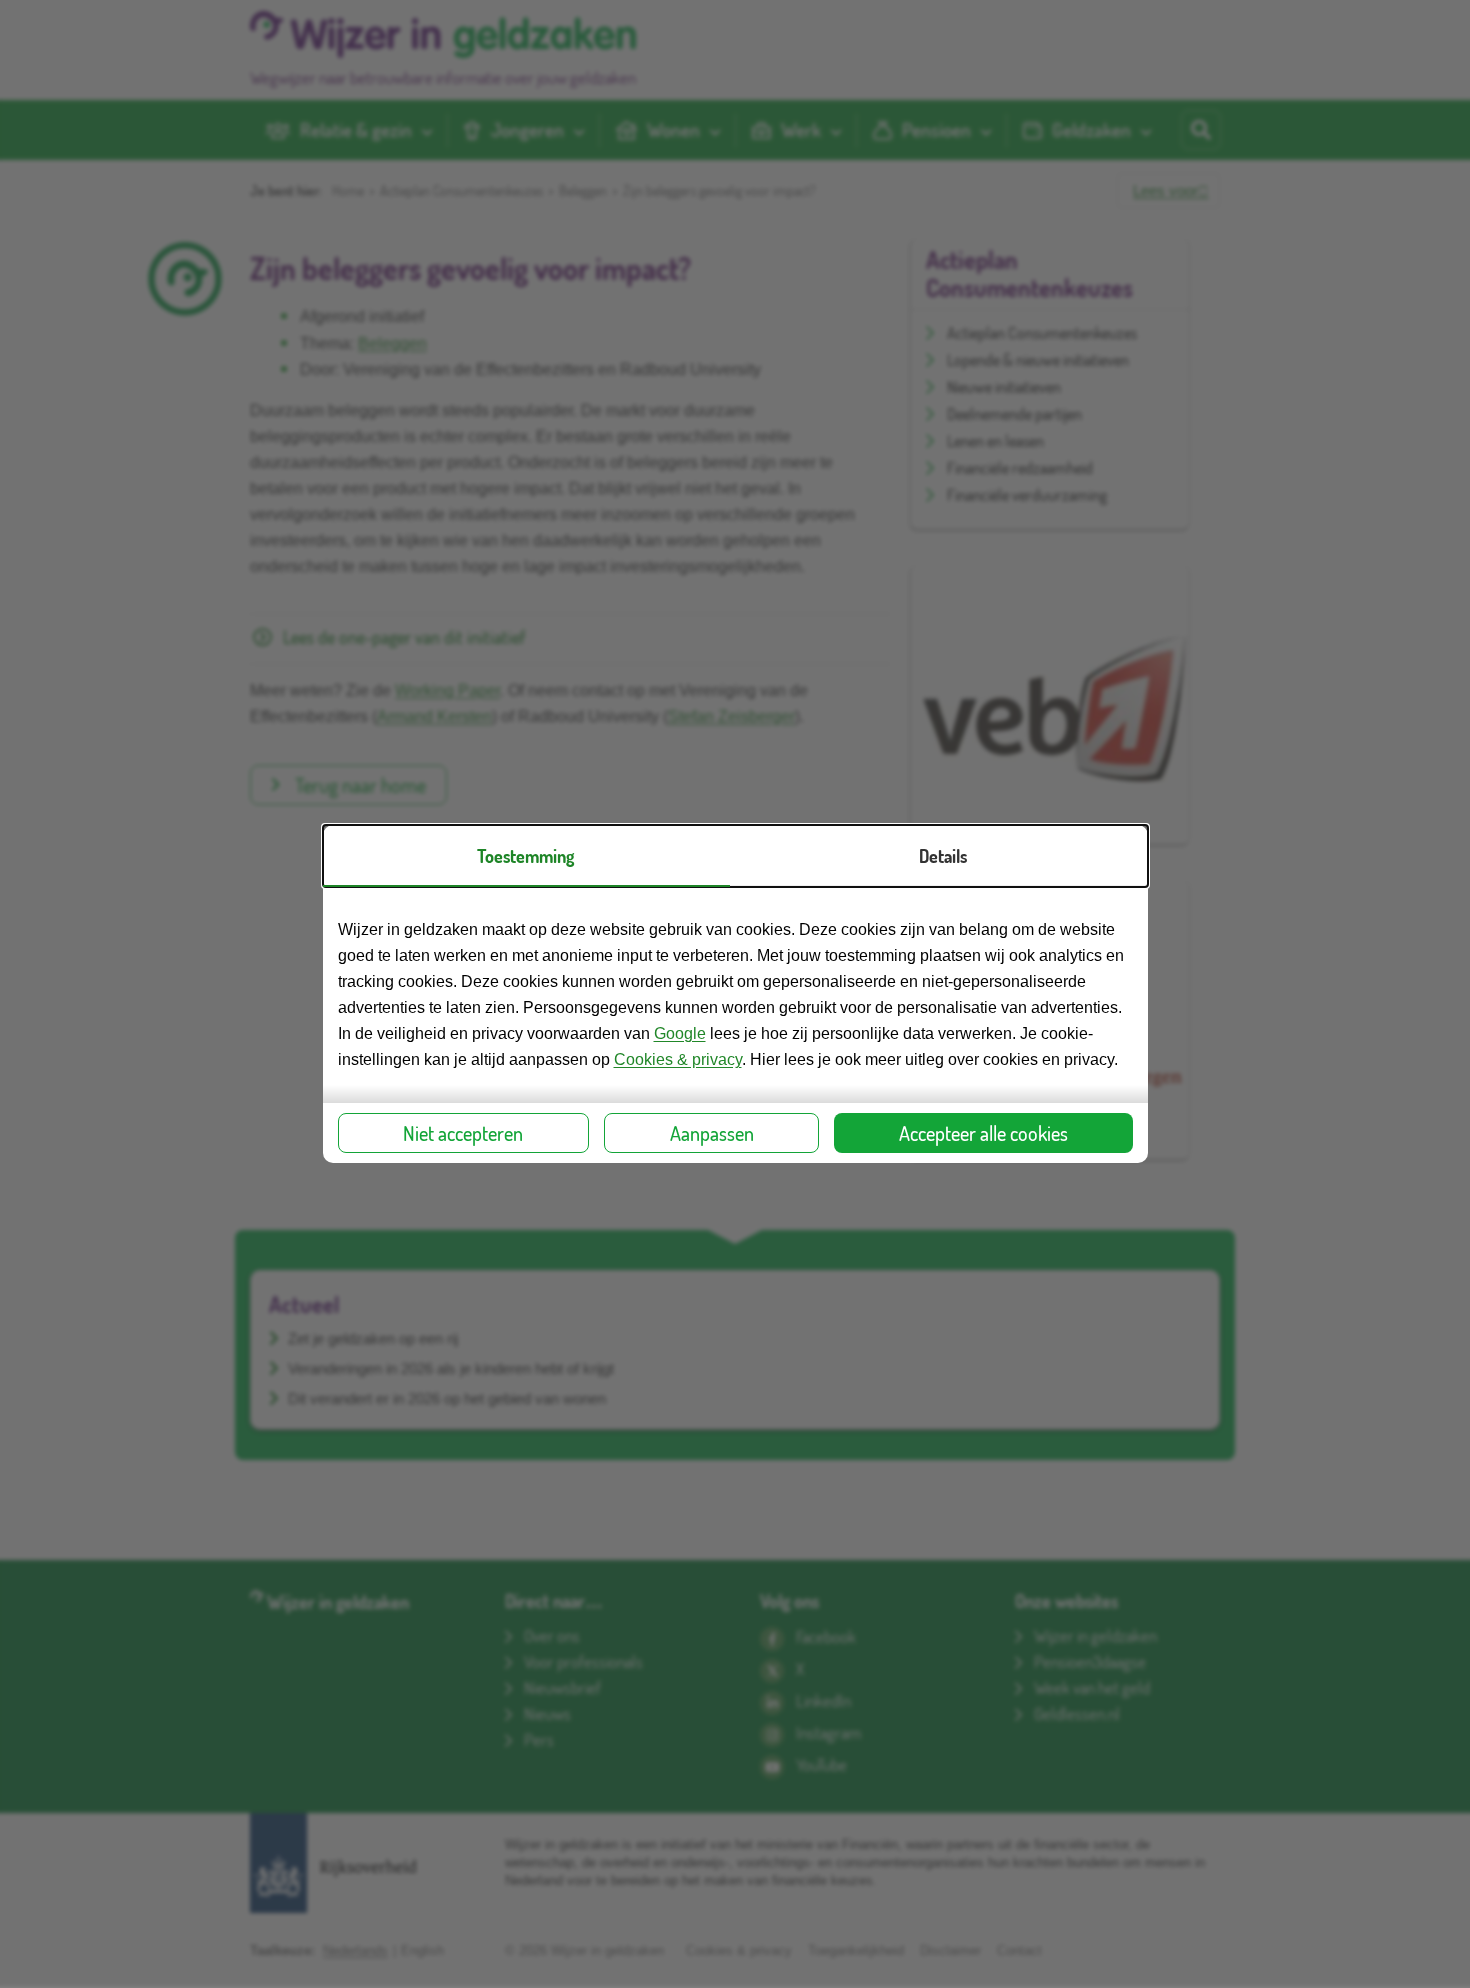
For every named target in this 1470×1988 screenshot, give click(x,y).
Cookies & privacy (678, 1059)
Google (680, 1033)
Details (943, 856)
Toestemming (525, 856)
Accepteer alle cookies (983, 1133)
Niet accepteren (463, 1133)
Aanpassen (712, 1133)
